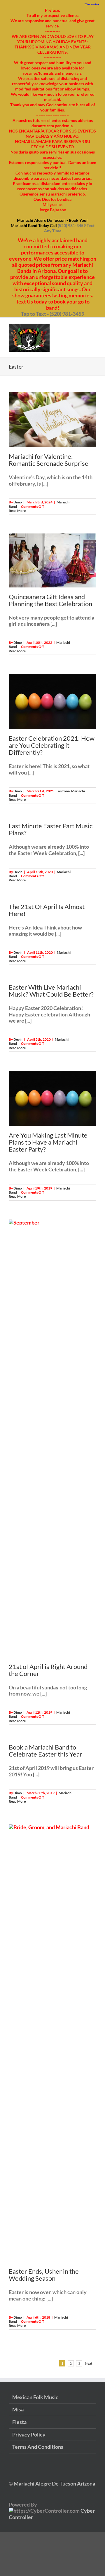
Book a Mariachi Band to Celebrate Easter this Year (45, 1751)
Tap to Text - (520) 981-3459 (53, 314)
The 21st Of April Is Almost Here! (47, 910)
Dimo (18, 502)
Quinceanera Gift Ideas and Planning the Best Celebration (50, 600)
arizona (64, 791)
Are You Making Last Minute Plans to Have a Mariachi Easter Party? (48, 1142)
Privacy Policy (29, 2435)
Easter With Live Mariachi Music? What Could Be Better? (51, 991)
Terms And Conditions (38, 2447)
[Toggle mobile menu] (94, 327)
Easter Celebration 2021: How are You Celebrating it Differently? (52, 745)
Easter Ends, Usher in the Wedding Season (44, 2275)
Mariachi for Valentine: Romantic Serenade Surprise (49, 460)
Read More (17, 511)
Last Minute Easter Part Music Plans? (51, 829)
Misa (18, 2410)
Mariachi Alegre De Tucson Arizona (54, 2483)
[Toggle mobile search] (83, 327)
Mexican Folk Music (35, 2397)
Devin (18, 872)
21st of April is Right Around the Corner (48, 1670)
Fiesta (19, 2422)
